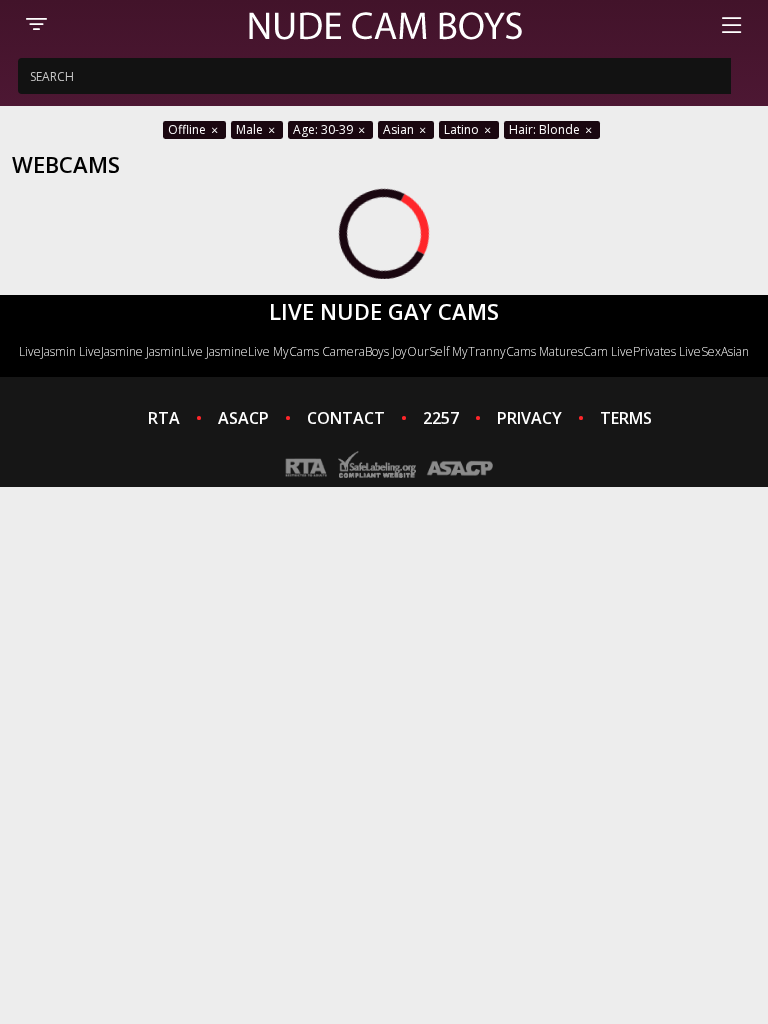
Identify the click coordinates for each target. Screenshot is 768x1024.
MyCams (296, 351)
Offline (188, 129)
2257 (441, 418)
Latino (463, 129)
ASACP (243, 418)
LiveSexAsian (714, 351)
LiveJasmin (47, 351)
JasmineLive (238, 351)
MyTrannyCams (494, 351)
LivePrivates (643, 351)
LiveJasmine (111, 351)
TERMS (626, 418)
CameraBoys (355, 351)
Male (251, 129)
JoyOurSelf (420, 351)
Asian (400, 129)
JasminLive (174, 351)
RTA (164, 418)
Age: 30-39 (324, 129)
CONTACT (346, 418)
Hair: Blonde (546, 129)
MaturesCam (573, 351)
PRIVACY (529, 418)
